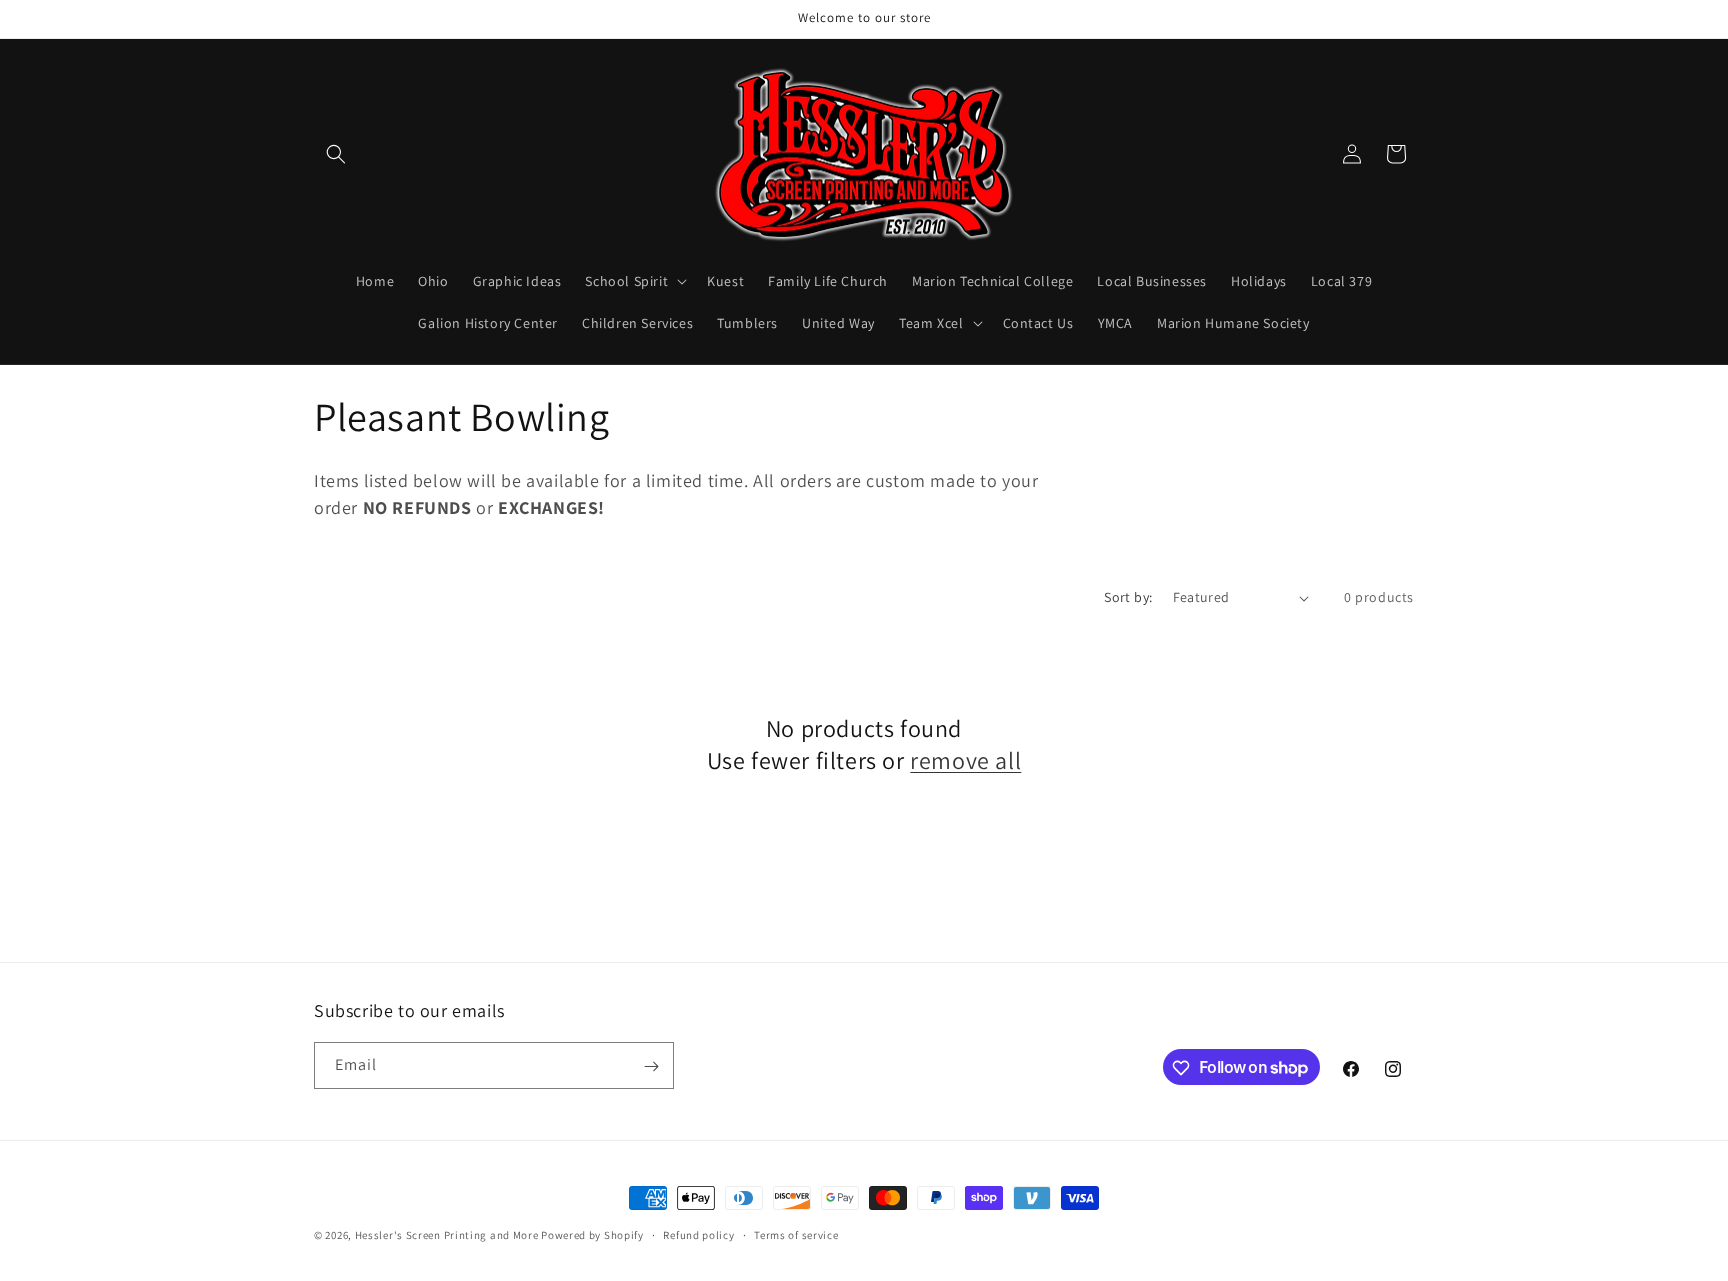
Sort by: (1128, 597)
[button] (336, 154)
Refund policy (698, 1234)
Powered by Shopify (592, 1235)
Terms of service (796, 1234)
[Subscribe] (651, 1066)
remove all (965, 760)
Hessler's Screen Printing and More (447, 1235)
